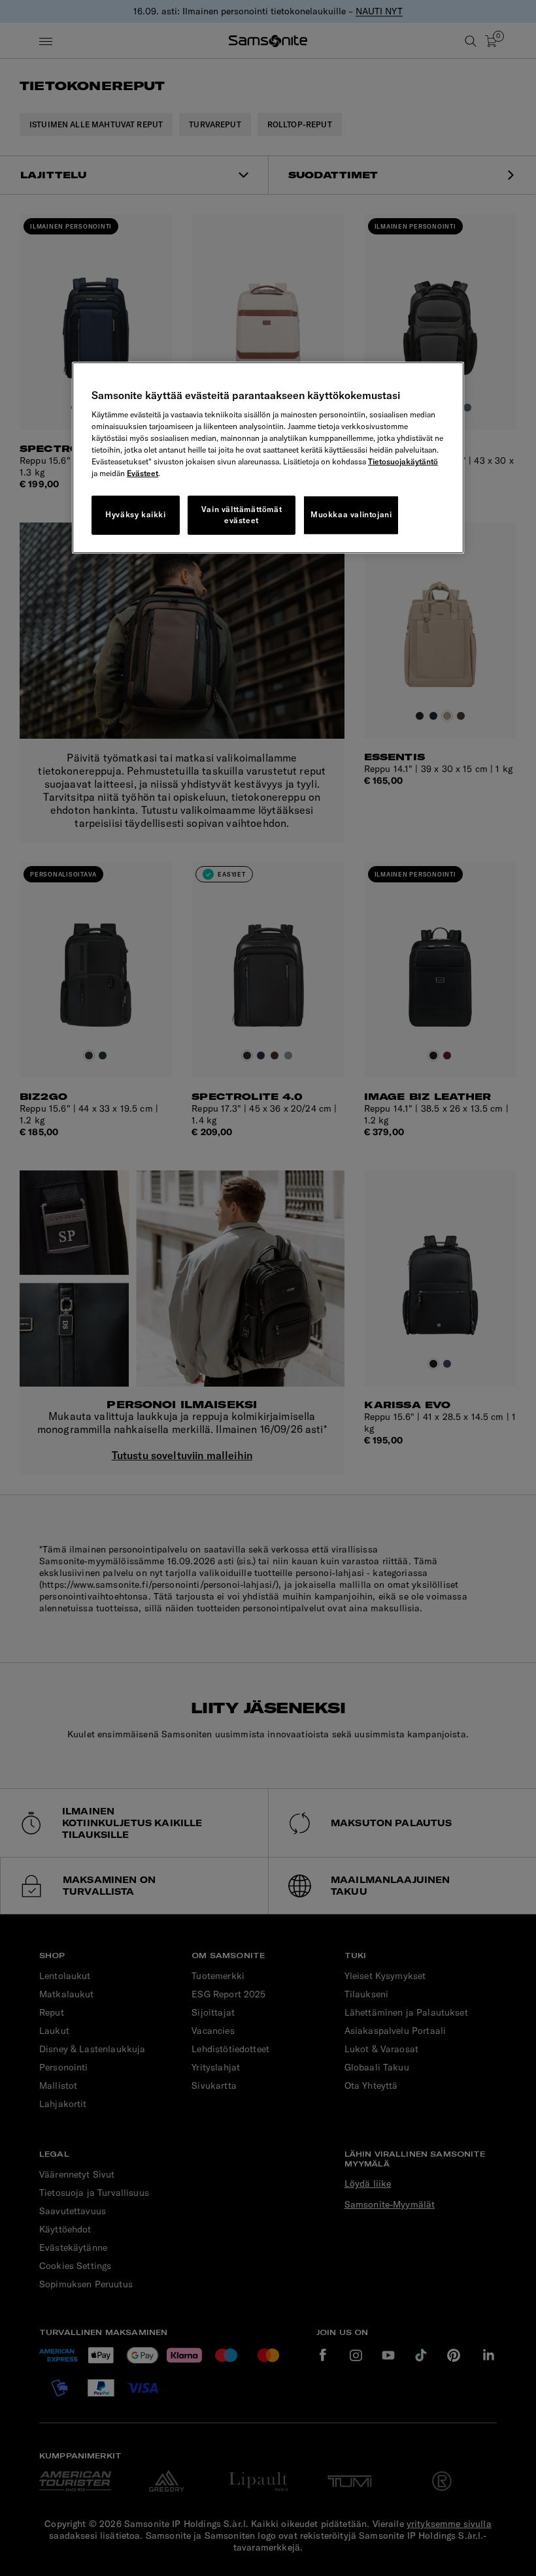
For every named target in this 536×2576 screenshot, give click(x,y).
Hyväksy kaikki (135, 514)
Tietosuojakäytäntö (403, 461)
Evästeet (142, 473)
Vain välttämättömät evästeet (242, 515)
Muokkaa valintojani (351, 514)
